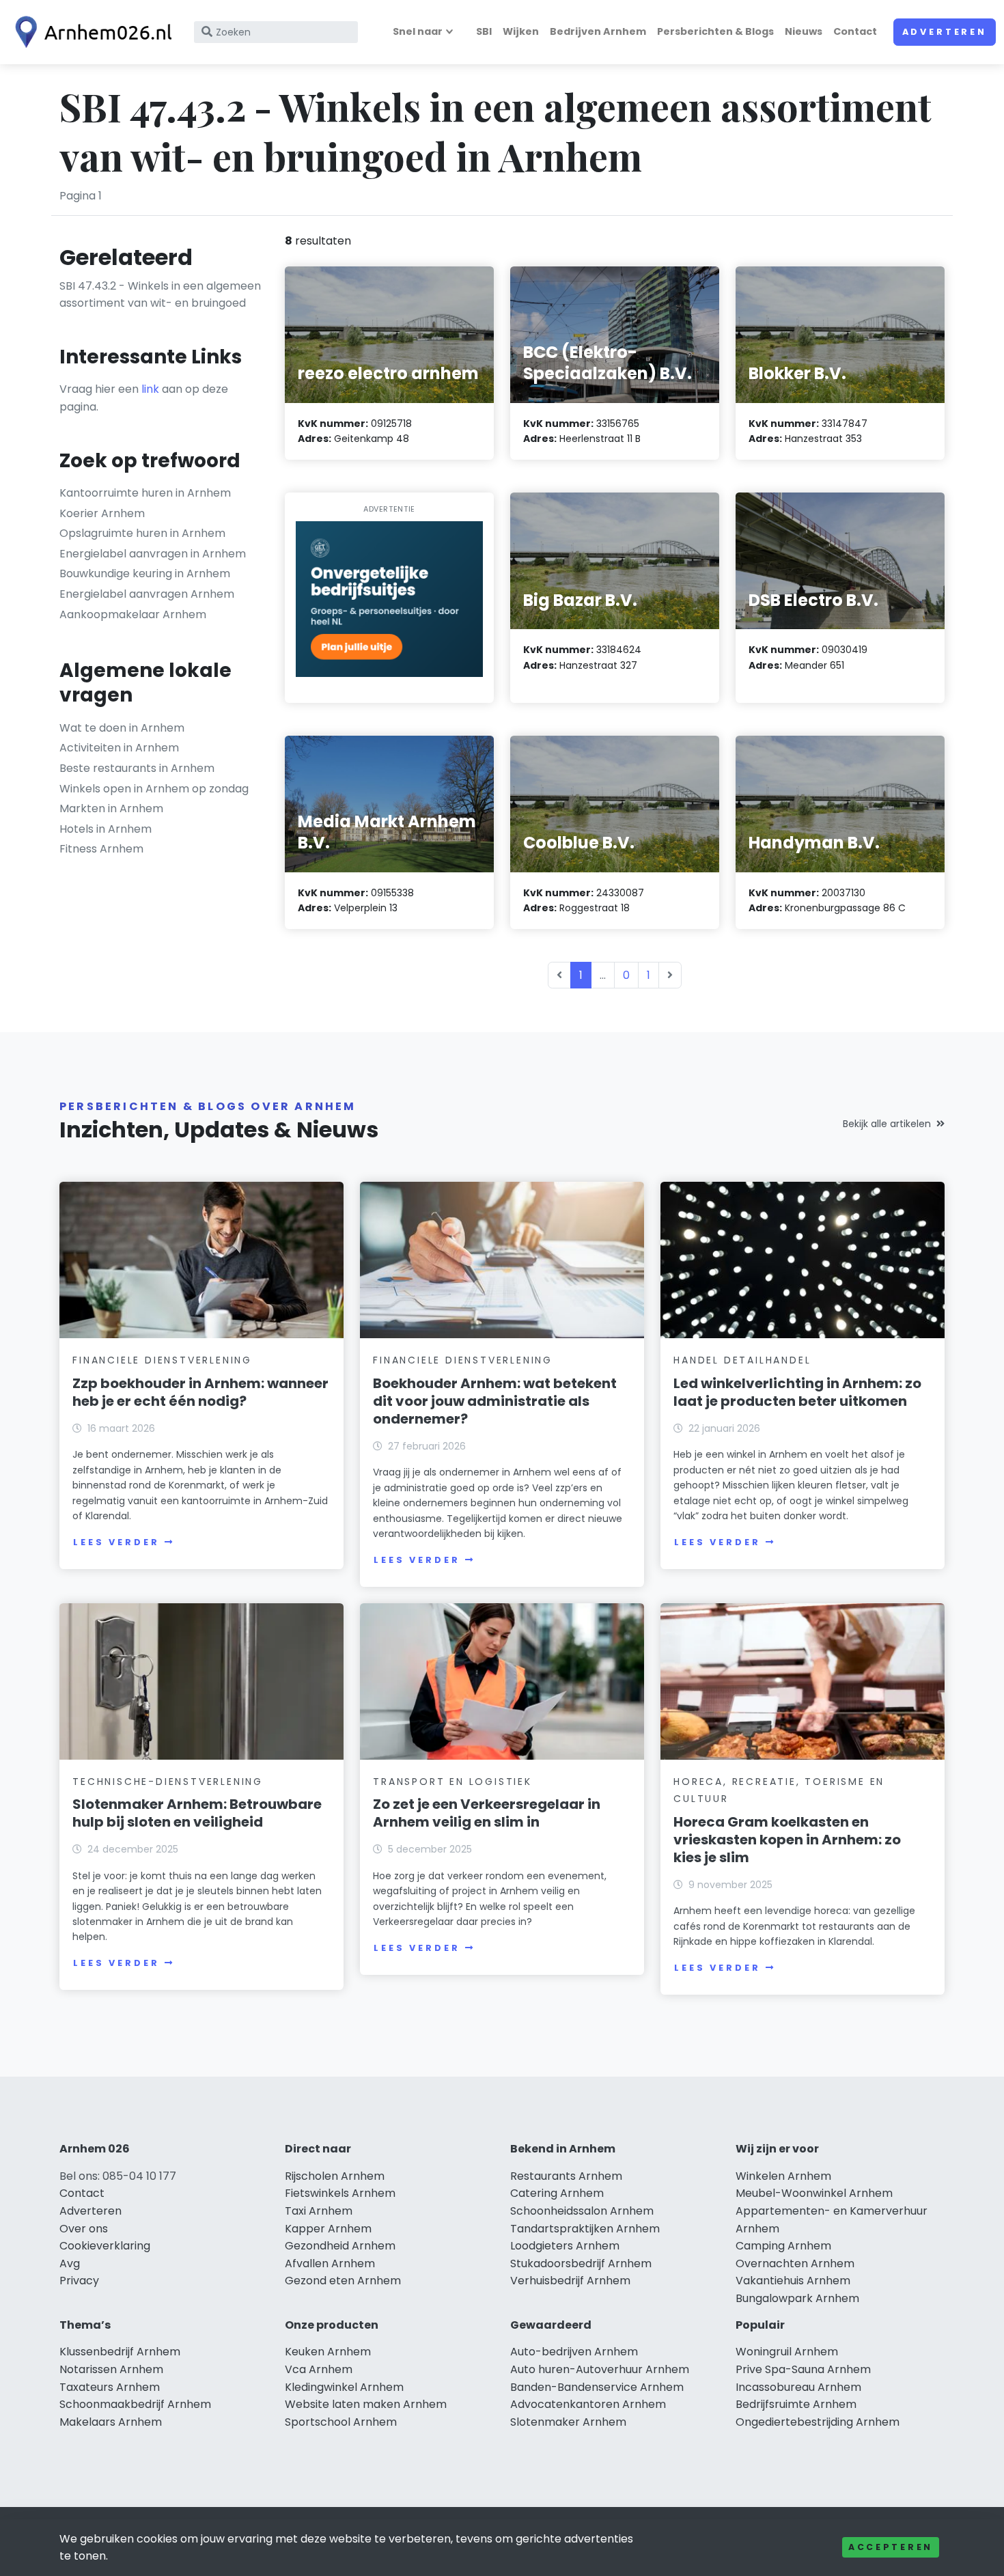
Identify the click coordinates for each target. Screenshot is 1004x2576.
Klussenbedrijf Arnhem (120, 2352)
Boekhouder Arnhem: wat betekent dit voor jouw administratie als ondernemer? (495, 1401)
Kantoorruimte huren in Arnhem (145, 493)
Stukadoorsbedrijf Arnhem (581, 2263)
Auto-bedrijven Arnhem (574, 2352)
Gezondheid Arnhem (340, 2246)
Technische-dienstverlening (168, 1782)
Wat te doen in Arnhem (122, 728)
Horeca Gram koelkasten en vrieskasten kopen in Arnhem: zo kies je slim (787, 1840)
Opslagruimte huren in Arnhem (142, 533)
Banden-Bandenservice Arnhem (597, 2387)
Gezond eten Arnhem (343, 2281)
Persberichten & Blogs (715, 31)
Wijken (521, 31)
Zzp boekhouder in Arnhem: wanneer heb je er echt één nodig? (200, 1392)
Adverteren (945, 32)
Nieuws (804, 31)
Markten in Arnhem (111, 808)
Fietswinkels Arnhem (340, 2193)
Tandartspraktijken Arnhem (585, 2229)
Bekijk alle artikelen (887, 1124)
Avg (70, 2263)
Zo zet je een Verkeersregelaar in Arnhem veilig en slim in (487, 1813)
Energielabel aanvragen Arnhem (147, 594)
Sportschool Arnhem (341, 2422)
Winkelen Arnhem (783, 2176)
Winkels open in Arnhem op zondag (154, 789)
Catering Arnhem (557, 2193)
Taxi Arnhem (319, 2211)
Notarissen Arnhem (111, 2369)
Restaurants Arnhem (566, 2176)
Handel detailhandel (742, 1360)
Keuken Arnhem (328, 2352)
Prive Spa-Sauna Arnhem (803, 2369)
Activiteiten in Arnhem (119, 748)
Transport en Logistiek (452, 1782)
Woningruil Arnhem (787, 2352)
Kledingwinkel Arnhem (344, 2387)
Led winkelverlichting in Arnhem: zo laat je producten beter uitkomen (797, 1392)
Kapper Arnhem (328, 2229)
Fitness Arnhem (101, 849)
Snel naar (418, 31)
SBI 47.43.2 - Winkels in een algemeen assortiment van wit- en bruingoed (160, 295)
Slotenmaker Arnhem (568, 2422)
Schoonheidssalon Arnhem (582, 2211)
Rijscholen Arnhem (335, 2176)
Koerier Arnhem (102, 513)
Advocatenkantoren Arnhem (588, 2404)
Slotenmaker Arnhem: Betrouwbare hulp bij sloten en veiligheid (197, 1813)
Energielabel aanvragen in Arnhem (153, 554)
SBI (484, 31)
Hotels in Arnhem (106, 829)
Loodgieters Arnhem (565, 2246)
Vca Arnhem (319, 2369)
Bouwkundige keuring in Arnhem (145, 573)
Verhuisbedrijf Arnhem (570, 2281)
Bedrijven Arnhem (598, 31)
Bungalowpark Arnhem (797, 2298)
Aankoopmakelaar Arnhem (133, 614)
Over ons (84, 2229)
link (150, 389)
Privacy (79, 2281)
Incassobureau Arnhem (798, 2387)
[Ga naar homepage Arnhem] (90, 32)
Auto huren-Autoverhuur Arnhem (600, 2369)
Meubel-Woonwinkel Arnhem (814, 2193)
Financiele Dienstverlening (162, 1360)
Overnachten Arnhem (795, 2263)
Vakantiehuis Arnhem (793, 2281)
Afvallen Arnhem (330, 2263)
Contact (855, 31)
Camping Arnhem (783, 2246)
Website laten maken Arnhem (366, 2404)
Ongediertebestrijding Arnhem (818, 2422)
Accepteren (891, 2547)
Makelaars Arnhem (111, 2422)
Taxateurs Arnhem (110, 2387)
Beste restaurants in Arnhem (137, 768)
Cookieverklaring (105, 2246)
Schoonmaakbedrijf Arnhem (135, 2404)
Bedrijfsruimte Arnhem (796, 2404)
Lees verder (116, 1542)
